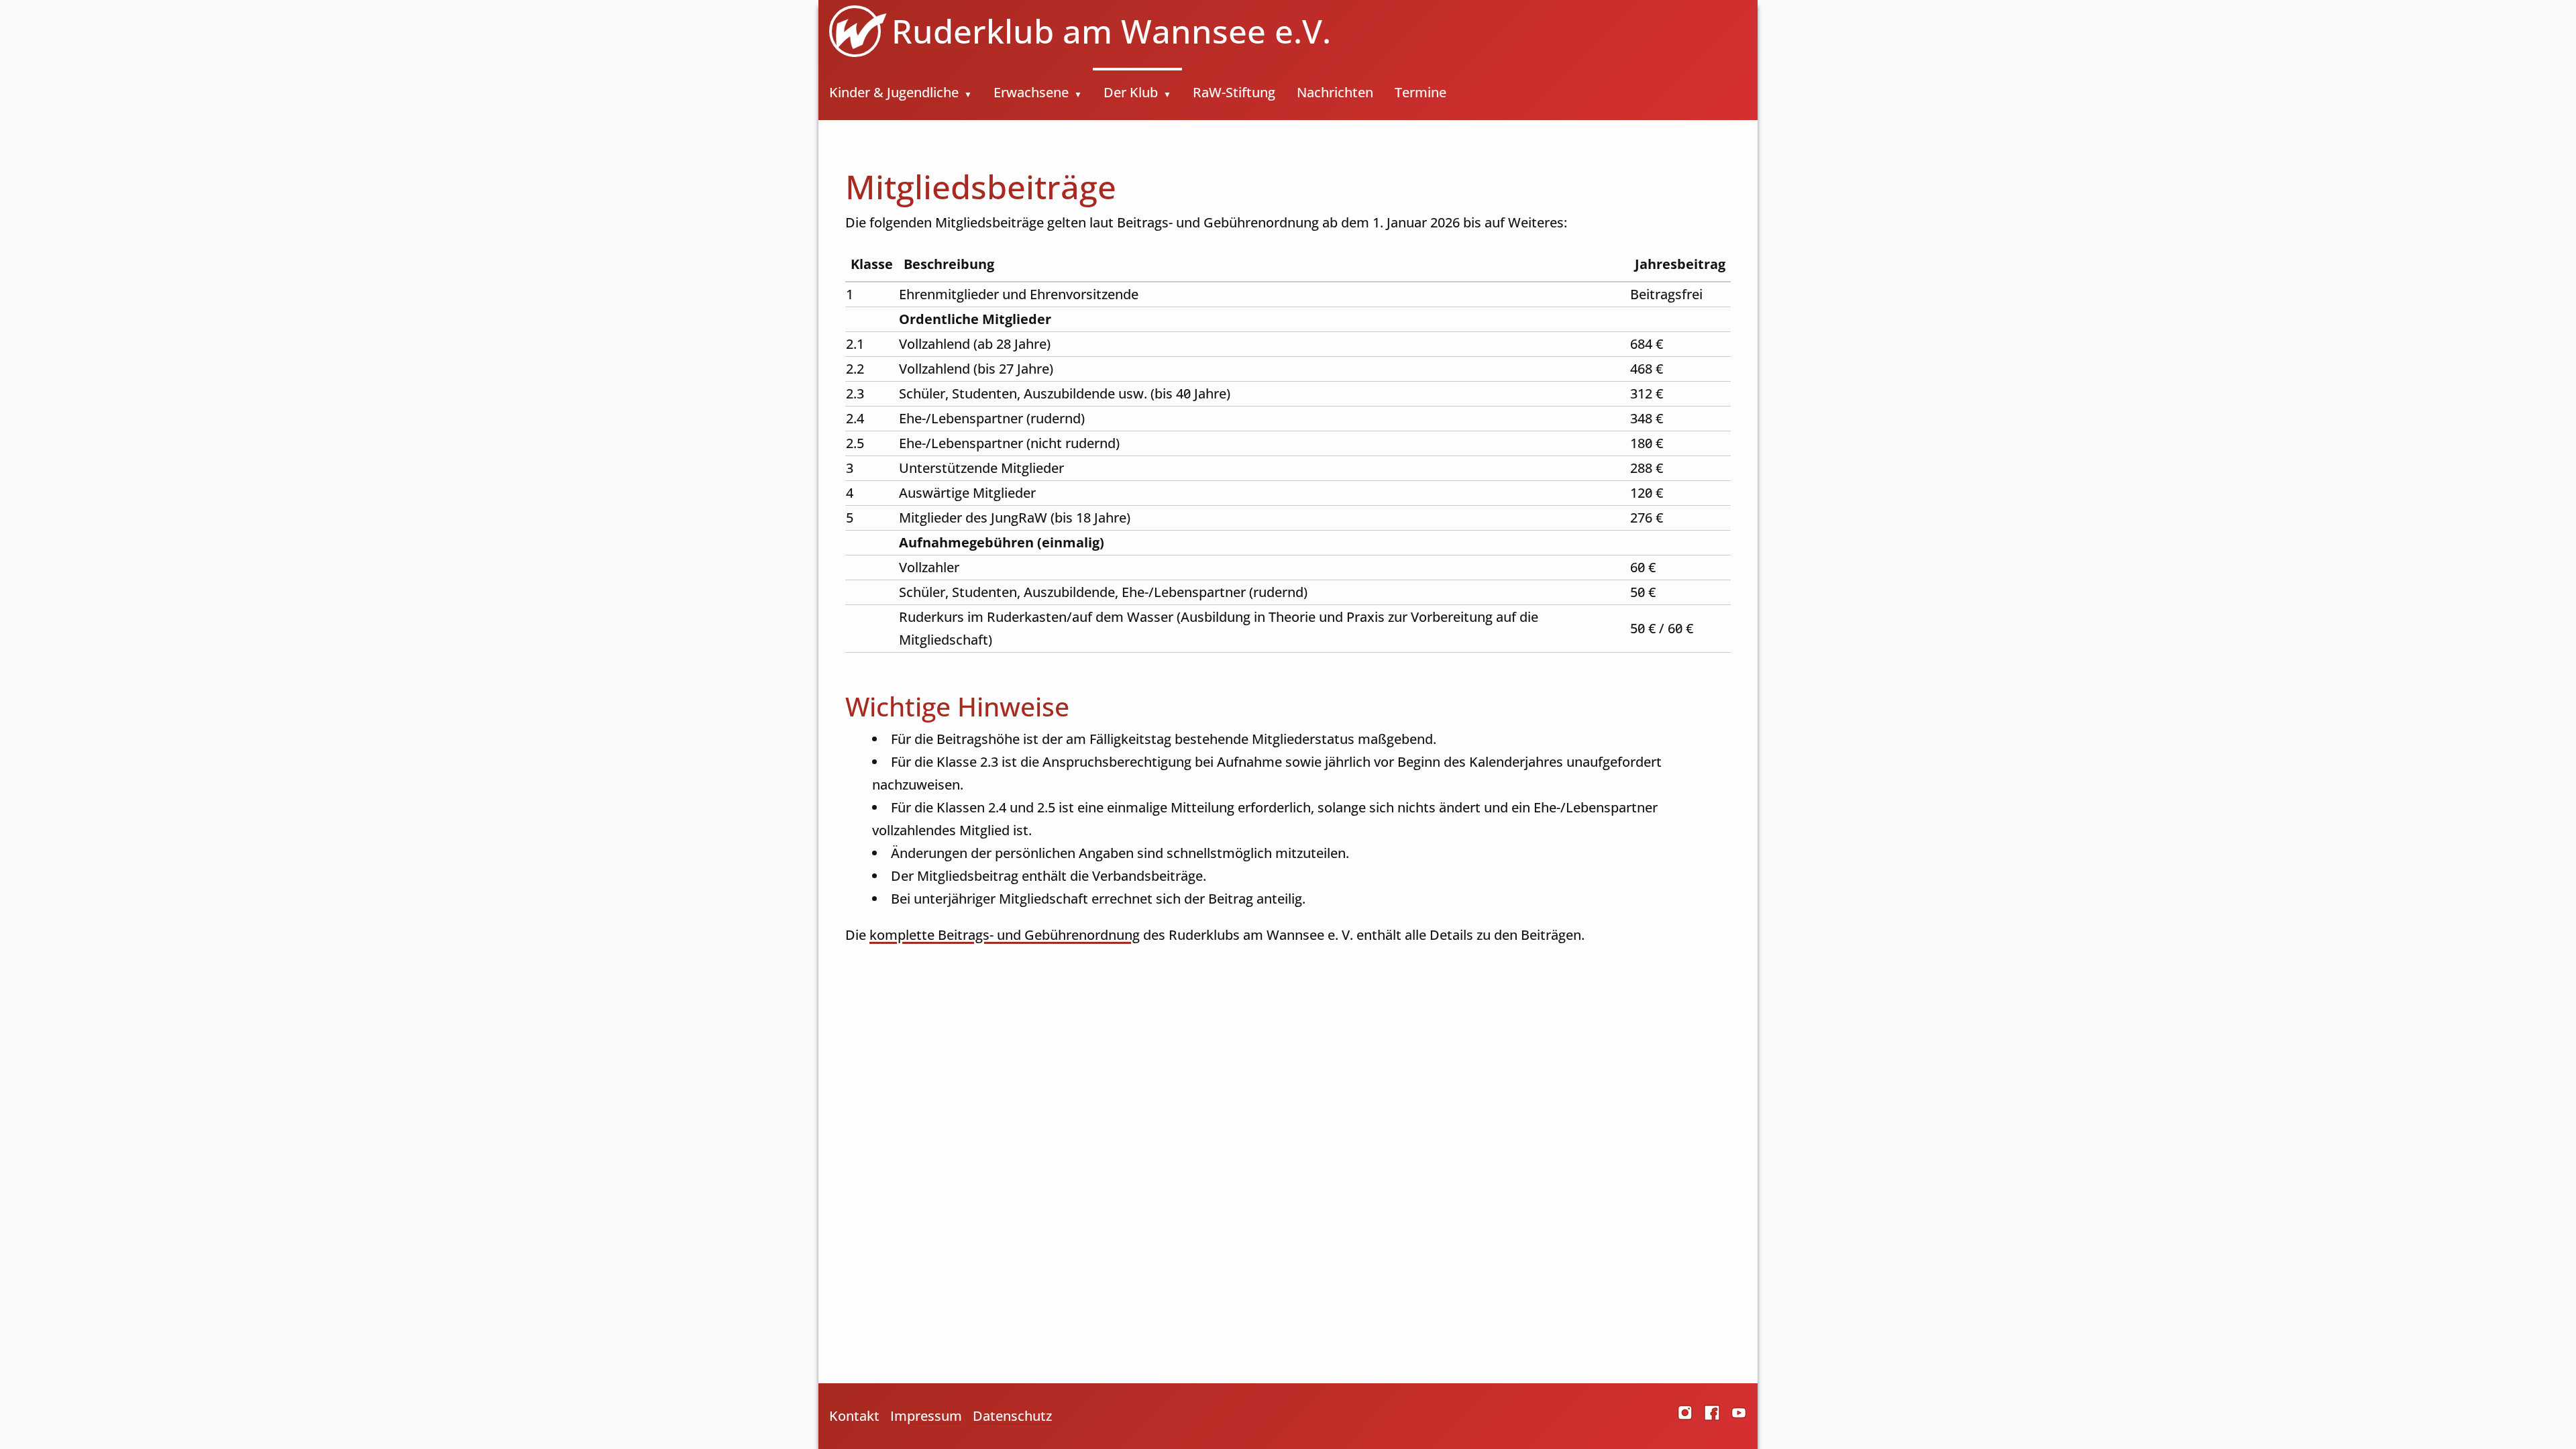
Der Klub (1131, 92)
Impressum (926, 1416)
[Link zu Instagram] (1685, 1416)
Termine (1420, 92)
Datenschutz (1012, 1416)
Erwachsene (1031, 92)
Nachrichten (1335, 92)
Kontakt (854, 1416)
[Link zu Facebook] (1712, 1416)
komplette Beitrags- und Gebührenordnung (1005, 935)
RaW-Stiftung (1234, 92)
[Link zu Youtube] (1739, 1416)
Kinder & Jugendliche (894, 92)
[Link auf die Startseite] (850, 31)
